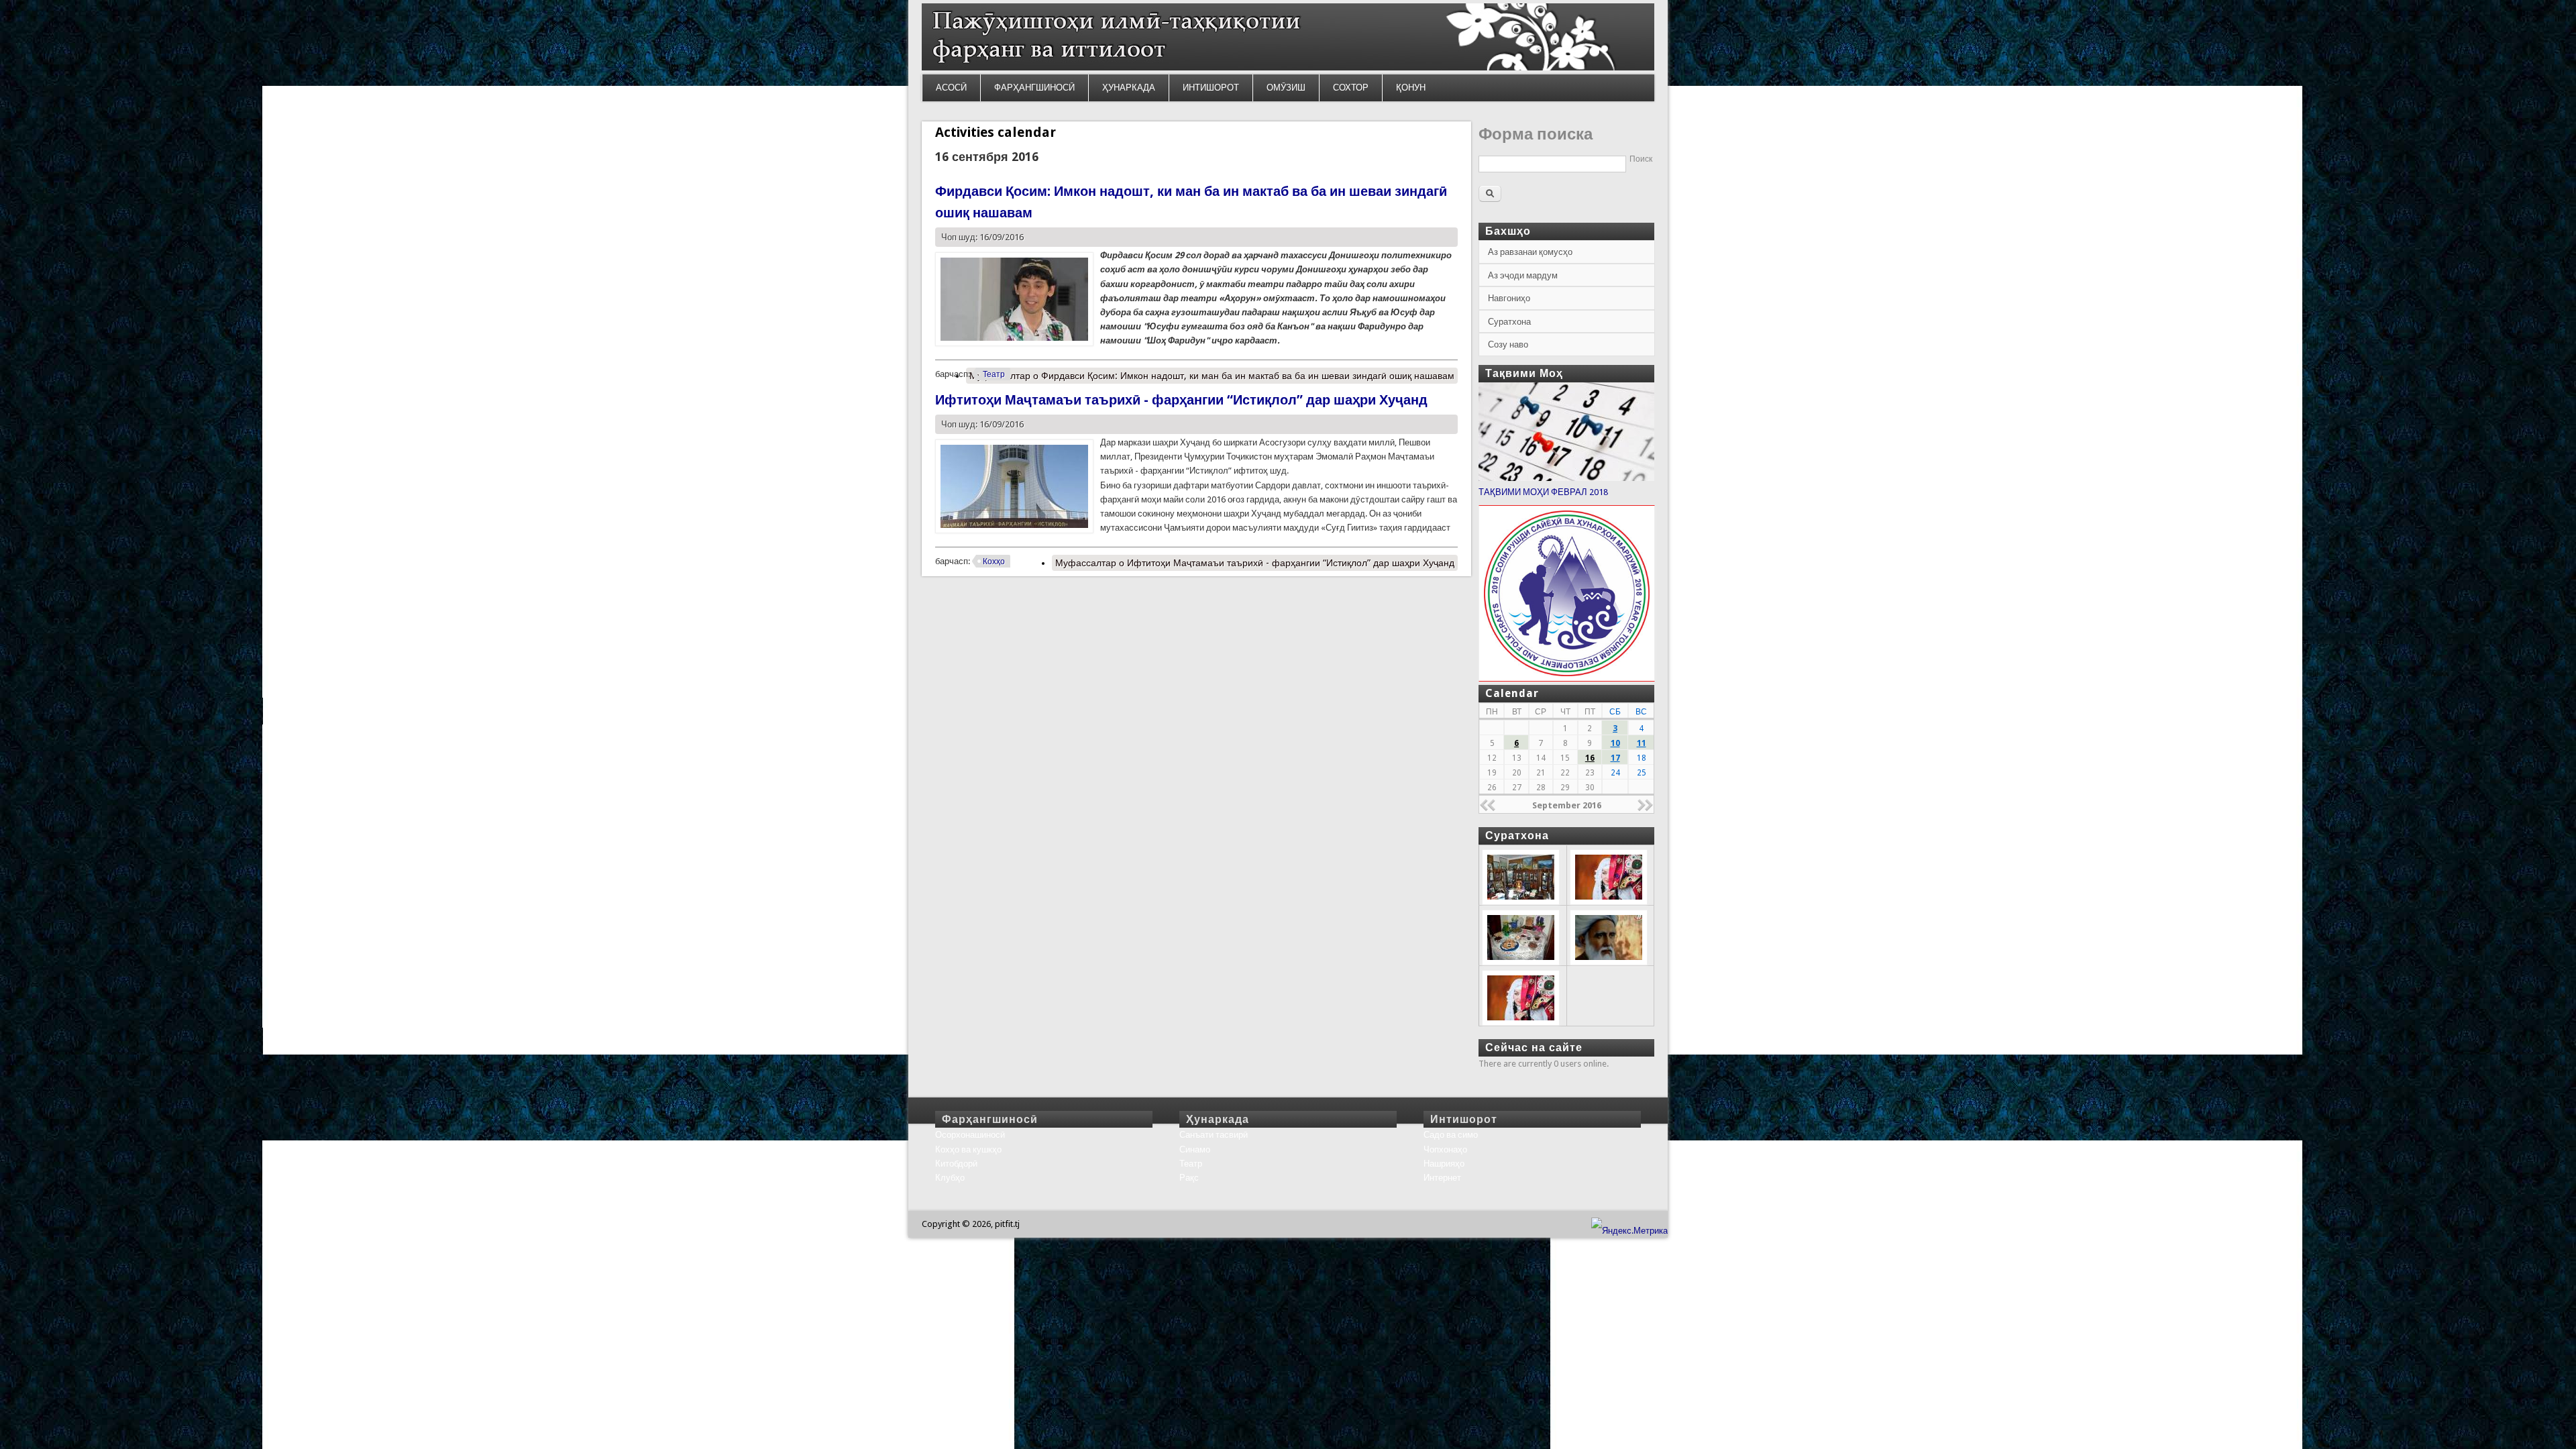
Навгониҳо (1509, 298)
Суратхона (1509, 322)
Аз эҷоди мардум (1523, 275)
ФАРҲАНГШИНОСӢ (1034, 88)
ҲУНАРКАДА (1129, 88)
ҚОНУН (1411, 88)
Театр (994, 374)
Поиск (1641, 159)
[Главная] (1288, 67)
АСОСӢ (951, 88)
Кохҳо (994, 561)
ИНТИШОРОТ (1211, 88)
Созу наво (1508, 344)
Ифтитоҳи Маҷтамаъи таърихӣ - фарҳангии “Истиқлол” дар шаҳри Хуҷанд (1181, 400)
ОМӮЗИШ (1286, 88)
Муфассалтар (1212, 376)
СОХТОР (1351, 88)
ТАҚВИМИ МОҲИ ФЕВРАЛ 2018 (1543, 492)
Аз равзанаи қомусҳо (1530, 252)
